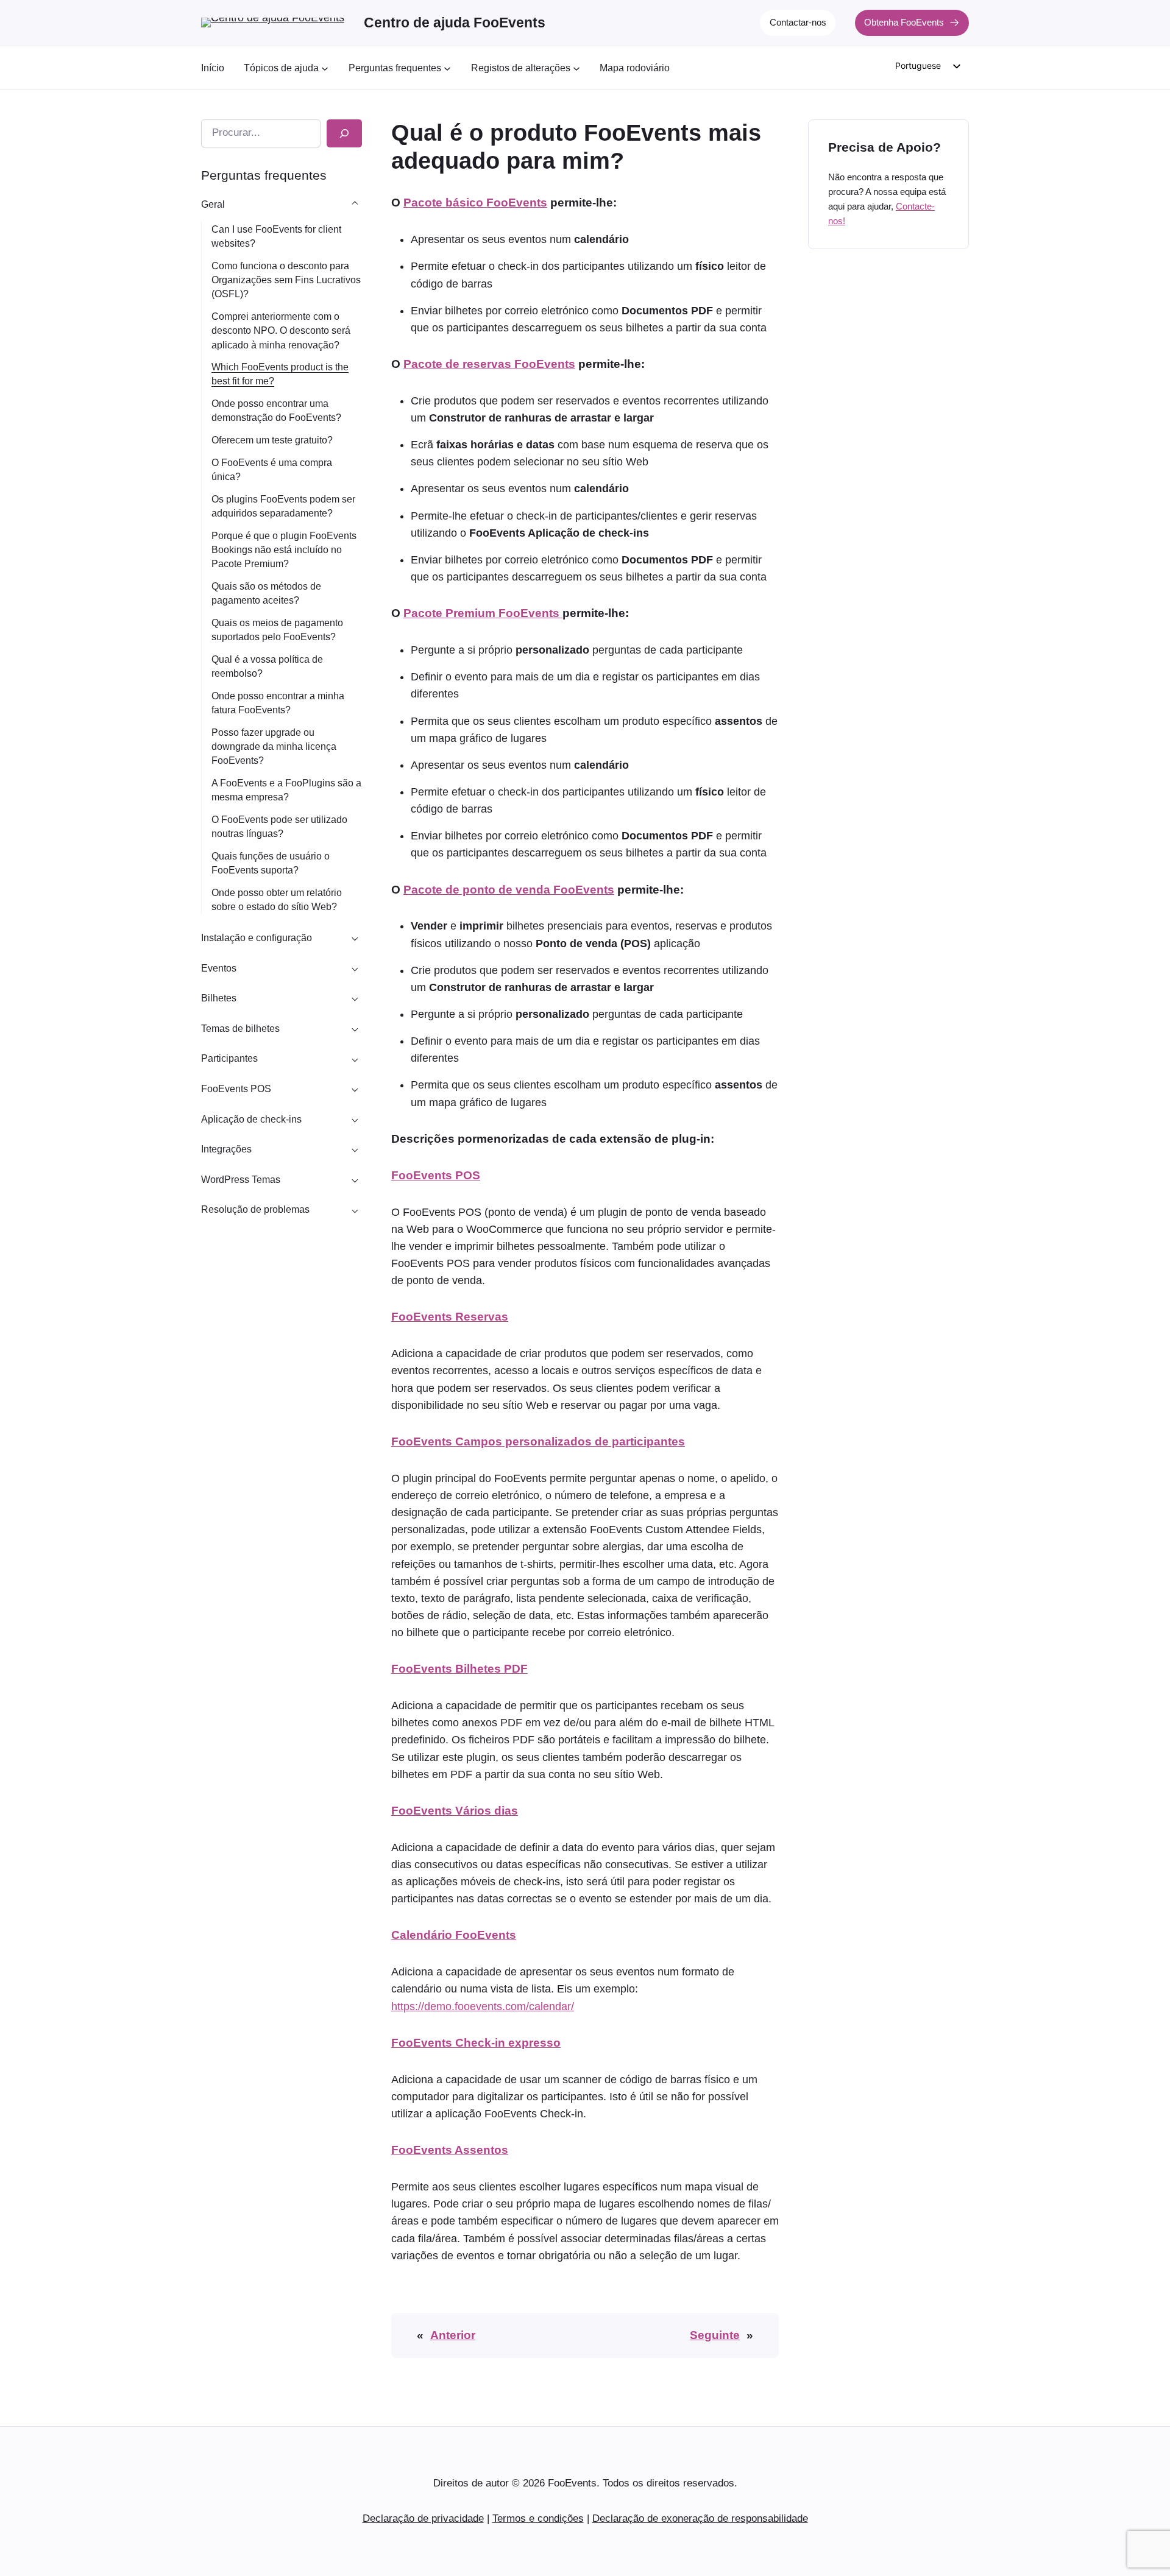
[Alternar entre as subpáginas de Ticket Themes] (355, 1028)
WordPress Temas (241, 1180)
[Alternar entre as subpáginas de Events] (355, 968)
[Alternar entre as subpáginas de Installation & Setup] (355, 938)
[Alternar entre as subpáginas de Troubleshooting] (355, 1210)
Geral (213, 204)
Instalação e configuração (257, 938)
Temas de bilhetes (240, 1029)
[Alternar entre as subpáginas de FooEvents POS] (355, 1089)
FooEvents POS (236, 1089)
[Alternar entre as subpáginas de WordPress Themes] (355, 1179)
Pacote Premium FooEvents (483, 613)
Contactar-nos (798, 22)
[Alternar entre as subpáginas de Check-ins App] (355, 1119)
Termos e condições (538, 2518)
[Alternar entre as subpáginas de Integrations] (355, 1149)
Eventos (219, 968)
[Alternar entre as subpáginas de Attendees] (355, 1059)
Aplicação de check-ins (251, 1119)
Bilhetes (219, 998)
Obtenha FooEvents (904, 22)
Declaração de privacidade (423, 2518)
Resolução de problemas (255, 1209)
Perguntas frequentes (264, 175)
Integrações (226, 1149)
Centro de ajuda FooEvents (455, 23)
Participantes (229, 1058)
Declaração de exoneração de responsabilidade (700, 2518)
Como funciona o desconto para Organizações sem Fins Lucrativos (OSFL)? (286, 280)
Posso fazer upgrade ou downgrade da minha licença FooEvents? (274, 746)
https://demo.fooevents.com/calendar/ (483, 2006)
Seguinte (715, 2335)
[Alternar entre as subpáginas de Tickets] (355, 998)
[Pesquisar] (344, 133)
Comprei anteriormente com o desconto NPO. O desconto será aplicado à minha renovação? (281, 330)
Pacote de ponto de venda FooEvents (509, 890)
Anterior (453, 2335)
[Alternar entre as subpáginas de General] (355, 204)
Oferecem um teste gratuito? (272, 440)
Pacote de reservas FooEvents (489, 364)
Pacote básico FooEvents (475, 203)
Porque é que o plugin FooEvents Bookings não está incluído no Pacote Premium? (284, 550)
